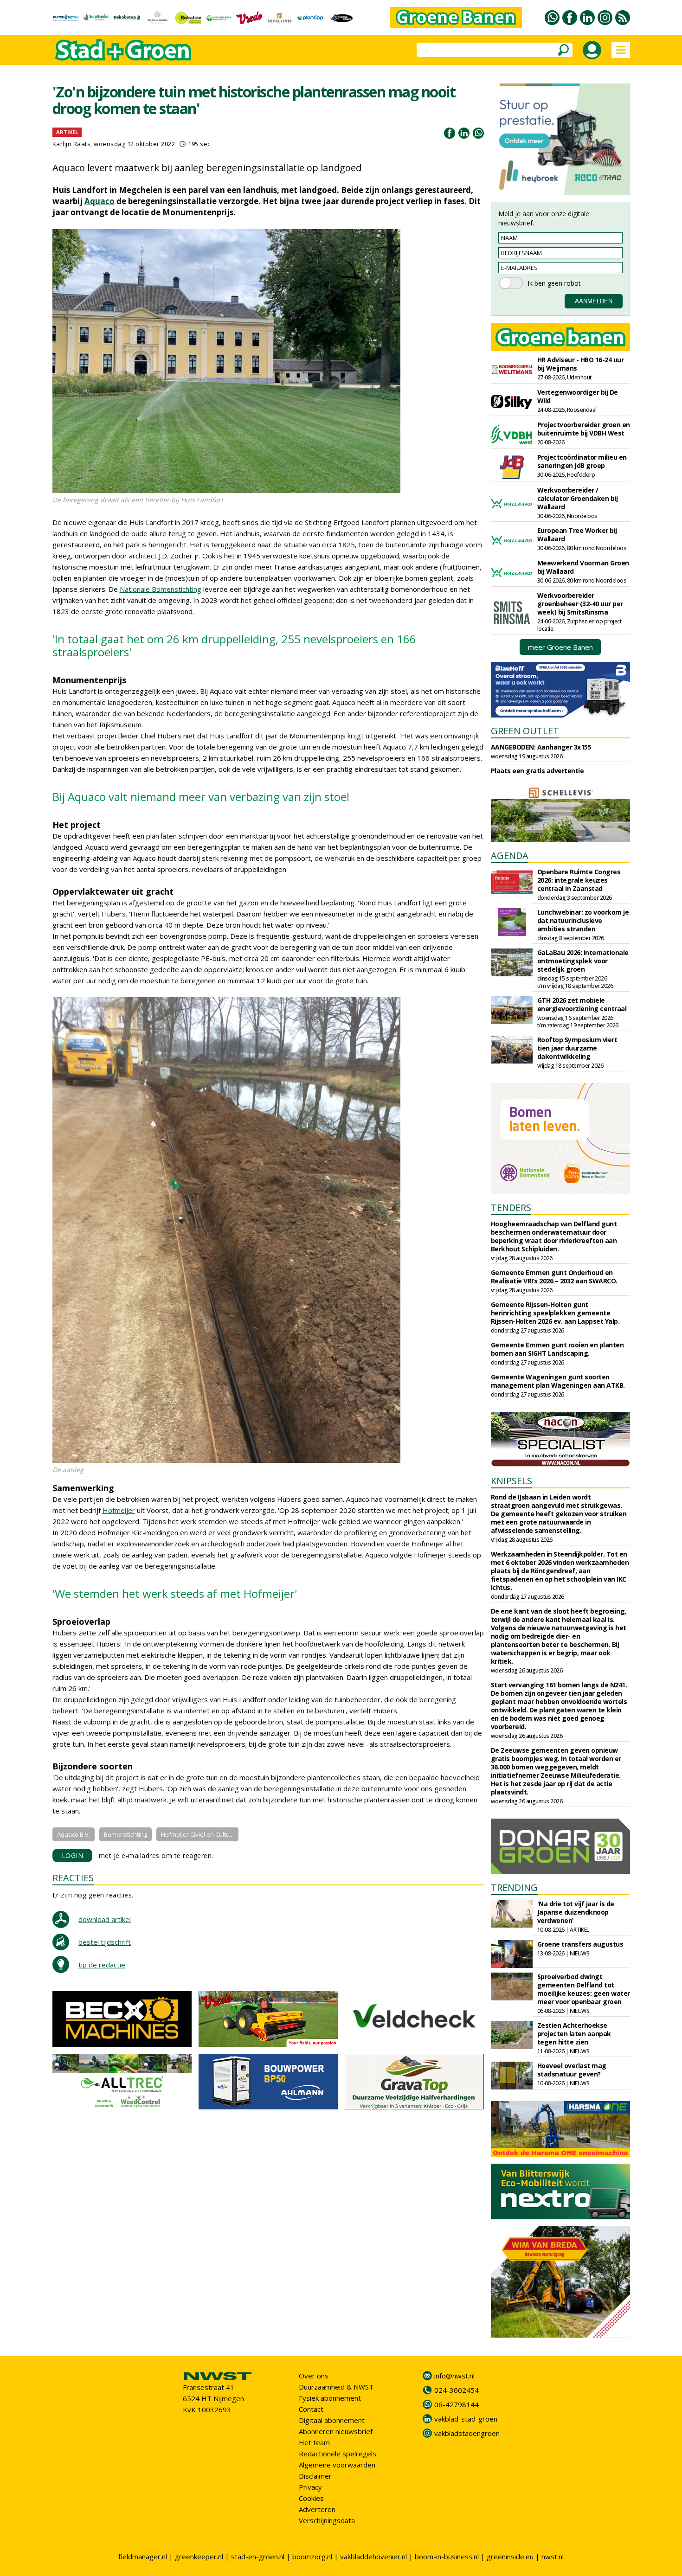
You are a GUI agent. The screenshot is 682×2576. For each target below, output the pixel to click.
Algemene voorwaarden (337, 2465)
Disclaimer (315, 2476)
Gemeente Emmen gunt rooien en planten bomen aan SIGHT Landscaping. (557, 1349)
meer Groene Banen (560, 647)
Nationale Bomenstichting (161, 589)
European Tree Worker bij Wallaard (577, 535)
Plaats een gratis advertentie (537, 771)
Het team (314, 2442)
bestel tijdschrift (105, 1942)
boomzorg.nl (312, 2557)
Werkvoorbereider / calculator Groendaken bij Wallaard (578, 498)
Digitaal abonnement (332, 2420)
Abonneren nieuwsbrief (336, 2431)
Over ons (314, 2376)
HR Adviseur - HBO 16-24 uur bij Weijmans (581, 364)
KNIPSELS (511, 1481)
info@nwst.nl (454, 2376)
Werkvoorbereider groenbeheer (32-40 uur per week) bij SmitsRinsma (580, 604)
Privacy (310, 2487)
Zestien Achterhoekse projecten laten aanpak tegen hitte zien (574, 2034)
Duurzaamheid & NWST (336, 2387)
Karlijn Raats (72, 144)
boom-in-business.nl (447, 2557)
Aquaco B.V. (74, 1834)
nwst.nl (553, 2557)
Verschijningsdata (327, 2520)
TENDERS (511, 1208)
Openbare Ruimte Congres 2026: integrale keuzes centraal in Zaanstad (579, 880)
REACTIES (73, 1878)
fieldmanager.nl (143, 2557)
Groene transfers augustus (580, 1944)
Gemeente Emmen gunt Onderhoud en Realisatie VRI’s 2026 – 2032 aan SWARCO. (554, 1277)
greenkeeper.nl (199, 2557)
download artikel (105, 1919)
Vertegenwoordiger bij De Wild (578, 396)
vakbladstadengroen (467, 2433)
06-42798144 (457, 2404)
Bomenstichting (125, 1834)
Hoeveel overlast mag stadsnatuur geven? (572, 2070)
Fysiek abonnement (330, 2398)
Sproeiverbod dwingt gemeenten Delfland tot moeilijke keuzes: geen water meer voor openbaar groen (584, 1989)
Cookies (311, 2498)
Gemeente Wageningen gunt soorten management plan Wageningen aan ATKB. (558, 1381)
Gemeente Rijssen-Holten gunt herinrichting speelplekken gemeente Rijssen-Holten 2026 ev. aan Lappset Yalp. (555, 1313)
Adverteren (317, 2509)
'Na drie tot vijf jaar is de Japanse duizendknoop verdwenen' (576, 1912)
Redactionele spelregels (338, 2454)
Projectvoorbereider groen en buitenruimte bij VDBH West (584, 429)
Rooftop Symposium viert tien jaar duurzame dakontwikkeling (577, 1048)
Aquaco (100, 201)
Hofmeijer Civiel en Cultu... (197, 1834)
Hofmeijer (119, 1510)
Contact (311, 2409)
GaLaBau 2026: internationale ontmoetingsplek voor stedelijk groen (583, 961)
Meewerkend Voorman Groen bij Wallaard (583, 567)
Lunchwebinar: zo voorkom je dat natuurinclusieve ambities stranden (583, 920)
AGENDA (510, 855)
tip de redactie (102, 1965)
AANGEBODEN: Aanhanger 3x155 (541, 747)
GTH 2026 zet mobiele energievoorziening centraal (582, 1004)
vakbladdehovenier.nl (373, 2557)
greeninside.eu (510, 2557)
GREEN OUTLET (525, 731)
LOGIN (73, 1855)
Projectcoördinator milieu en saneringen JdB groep (582, 461)
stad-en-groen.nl (258, 2557)
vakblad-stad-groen (466, 2419)
